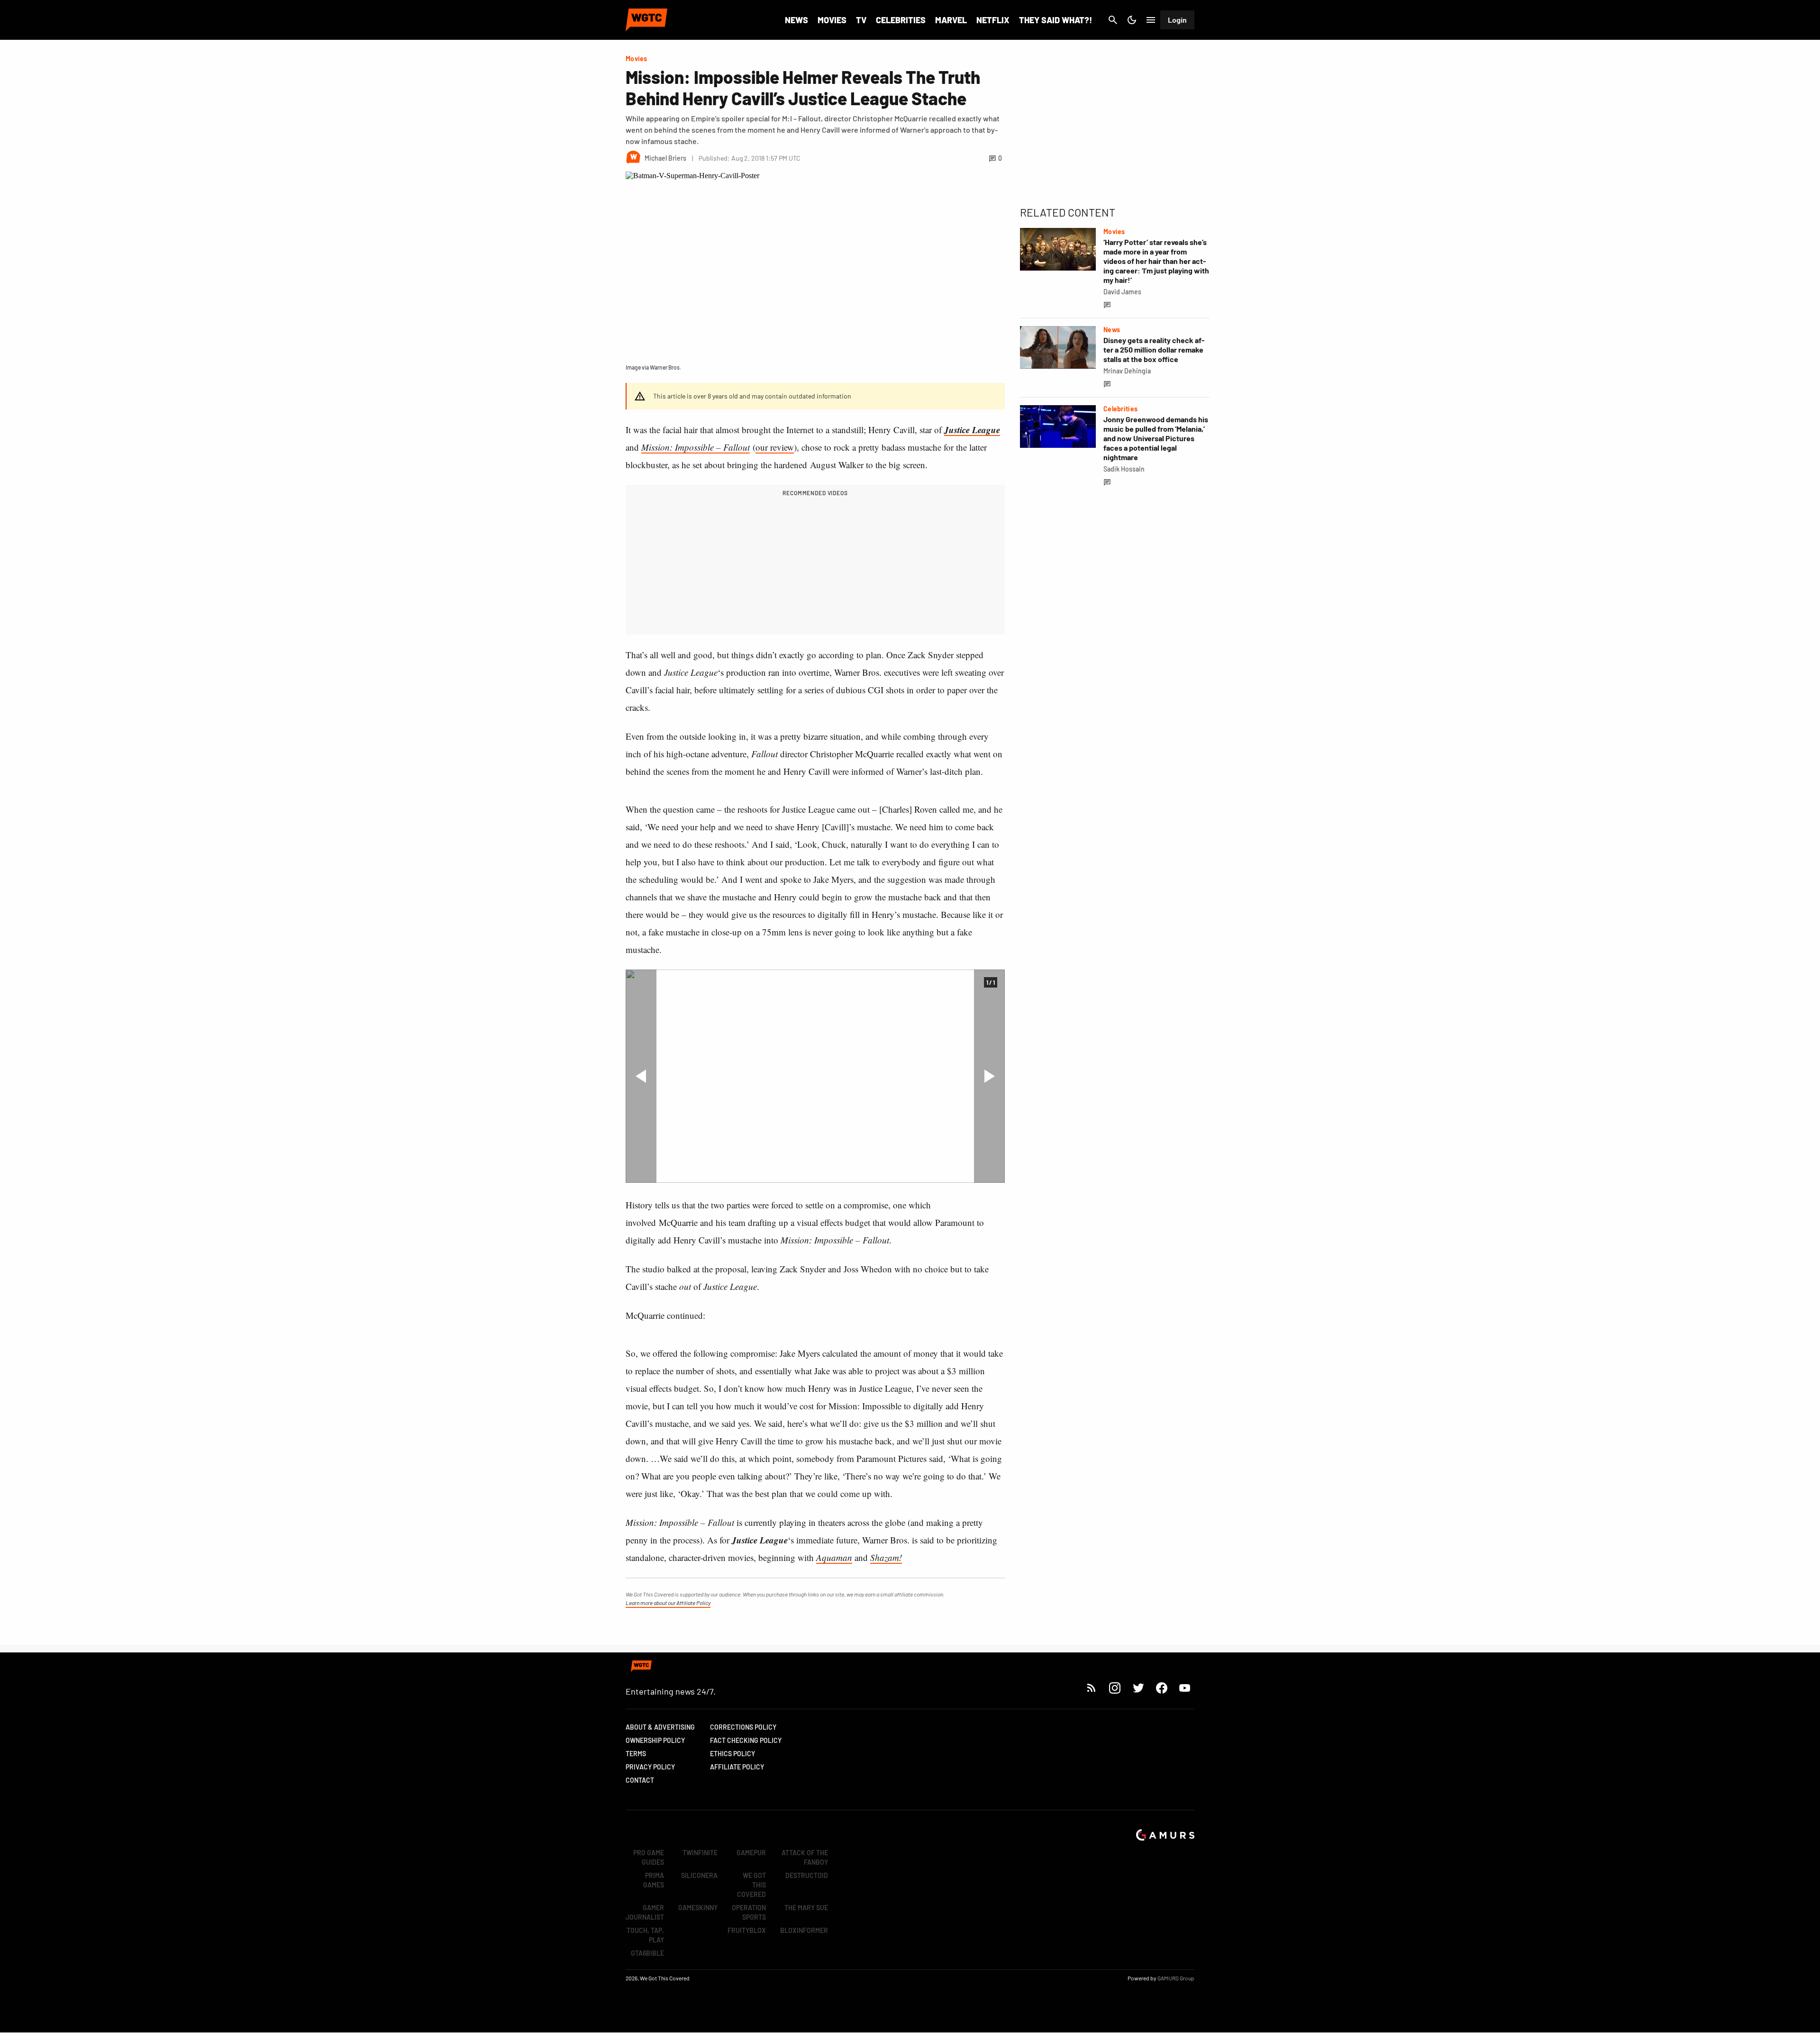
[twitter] (1138, 1688)
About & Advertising (660, 1727)
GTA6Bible (647, 1953)
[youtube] (1185, 1688)
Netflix (993, 20)
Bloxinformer (804, 1930)
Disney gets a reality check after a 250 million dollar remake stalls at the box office (1154, 349)
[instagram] (1115, 1688)
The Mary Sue (806, 1908)
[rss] (1092, 1688)
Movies (832, 20)
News (796, 20)
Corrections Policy (743, 1727)
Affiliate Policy (737, 1767)
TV (861, 20)
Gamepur (751, 1853)
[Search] (1113, 20)
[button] (641, 1076)
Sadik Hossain (1124, 469)
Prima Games (654, 1880)
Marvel (951, 20)
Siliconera (699, 1875)
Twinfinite (700, 1853)
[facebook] (1161, 1688)
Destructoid (807, 1875)
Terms (636, 1754)
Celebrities (901, 20)
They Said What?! (1056, 20)
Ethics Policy (733, 1754)
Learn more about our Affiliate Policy (668, 1603)
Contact (640, 1780)
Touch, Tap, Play (645, 1935)
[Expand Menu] (1151, 20)
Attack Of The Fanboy (805, 1857)
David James (1122, 292)
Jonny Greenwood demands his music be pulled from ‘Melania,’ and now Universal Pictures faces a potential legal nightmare (1156, 438)
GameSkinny (698, 1908)
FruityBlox (747, 1930)
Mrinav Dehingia (1127, 371)
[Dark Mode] (1132, 20)
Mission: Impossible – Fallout (696, 447)
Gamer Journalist (645, 1912)
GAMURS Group (1176, 1978)
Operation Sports (749, 1912)
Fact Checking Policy (746, 1740)
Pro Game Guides (649, 1857)
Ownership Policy (655, 1740)
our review (775, 447)
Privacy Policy (650, 1767)
